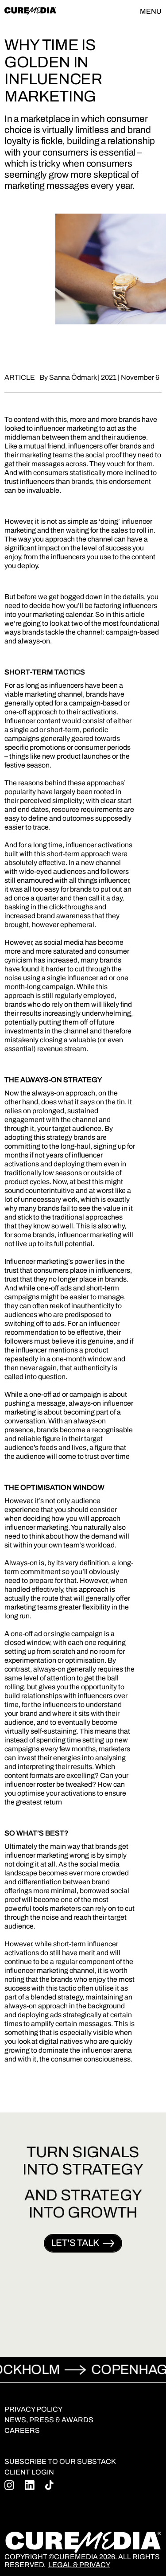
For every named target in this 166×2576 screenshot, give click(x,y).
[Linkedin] (30, 2485)
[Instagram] (9, 2485)
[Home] (30, 11)
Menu (151, 11)
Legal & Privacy (79, 2565)
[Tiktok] (49, 2485)
